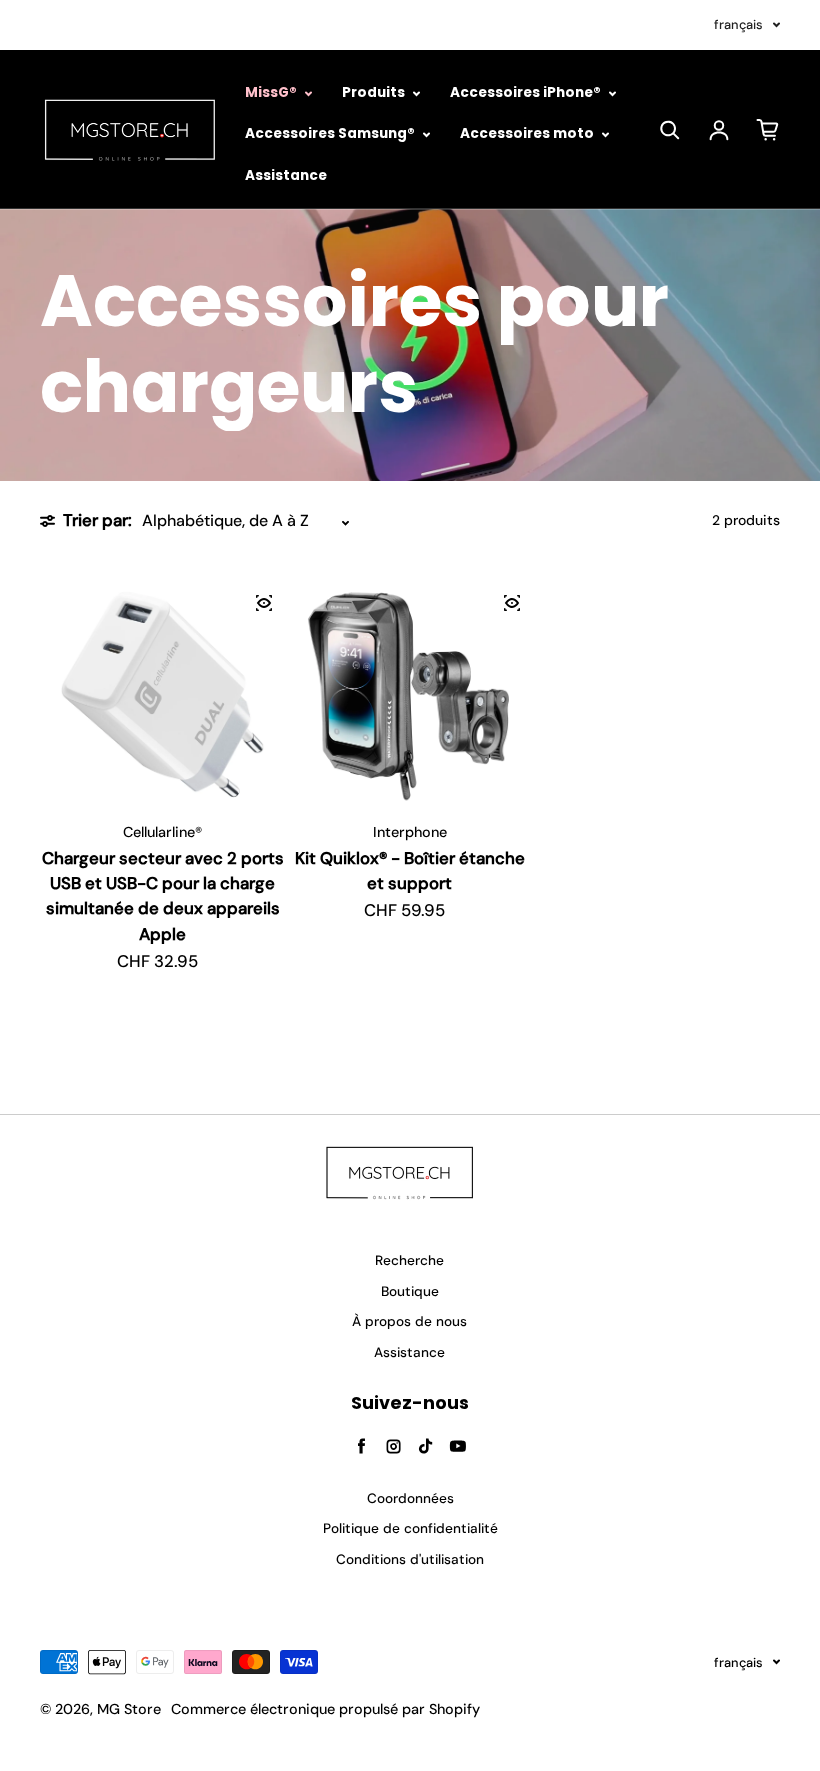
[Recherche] (670, 130)
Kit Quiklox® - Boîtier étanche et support (410, 870)
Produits (375, 92)
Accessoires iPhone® (527, 92)
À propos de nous (409, 1321)
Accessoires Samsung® (331, 133)
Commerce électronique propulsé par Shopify (325, 1709)
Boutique (410, 1291)
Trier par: (97, 520)
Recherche (409, 1260)
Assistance (286, 175)
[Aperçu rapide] (264, 603)
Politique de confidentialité (410, 1528)
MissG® (272, 92)
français (738, 24)
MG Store (129, 1709)
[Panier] (768, 130)
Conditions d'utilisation (410, 1559)
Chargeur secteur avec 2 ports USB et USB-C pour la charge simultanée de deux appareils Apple (163, 896)
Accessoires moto (528, 133)
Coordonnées (410, 1498)
